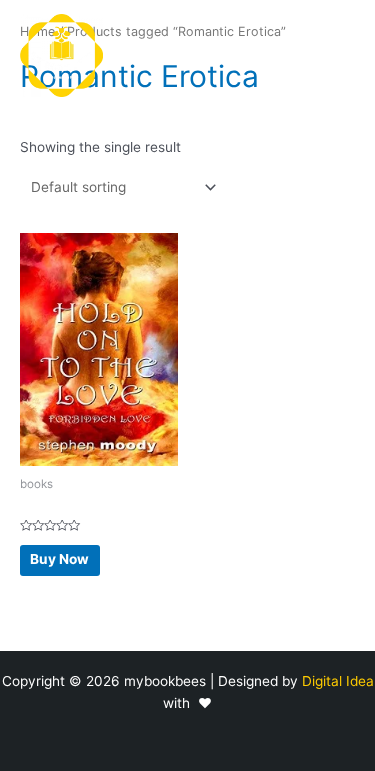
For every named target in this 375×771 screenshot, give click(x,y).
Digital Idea (338, 681)
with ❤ (187, 703)
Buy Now (59, 559)
